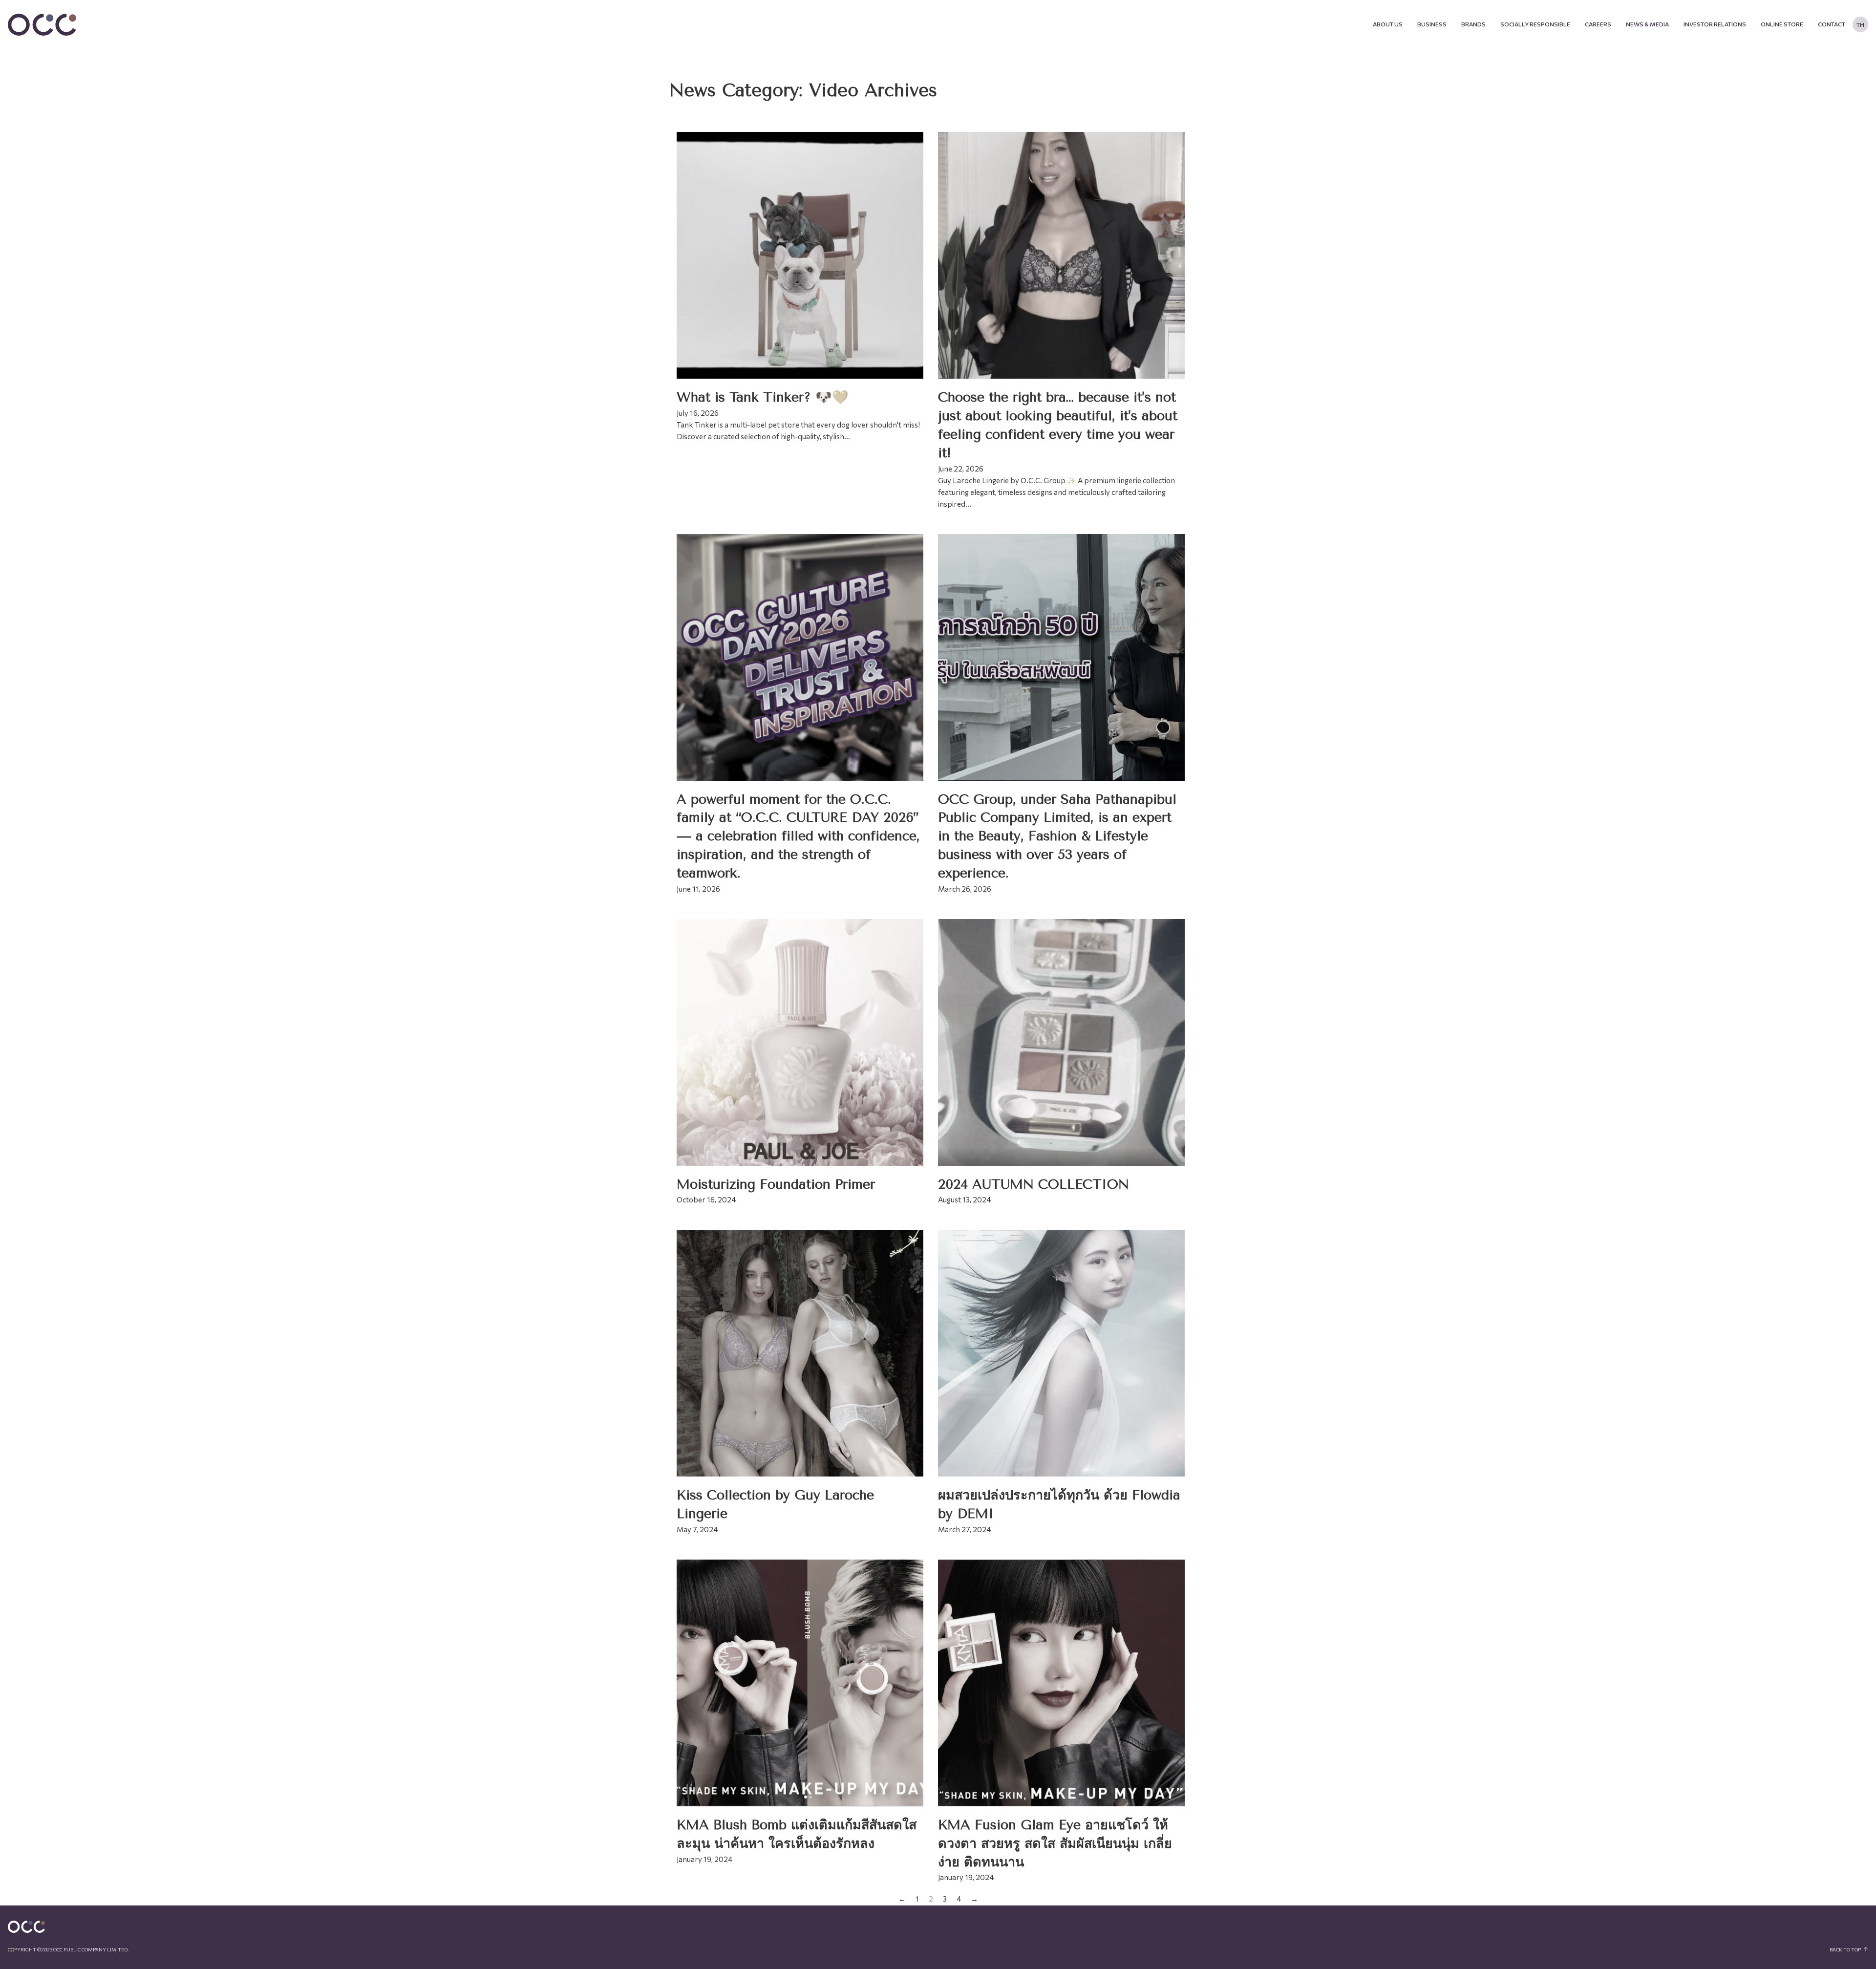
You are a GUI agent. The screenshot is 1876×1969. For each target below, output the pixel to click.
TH (1860, 24)
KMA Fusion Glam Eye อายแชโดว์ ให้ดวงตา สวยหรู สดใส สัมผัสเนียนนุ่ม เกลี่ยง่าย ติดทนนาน (1055, 1843)
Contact (1832, 24)
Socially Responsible (1535, 24)
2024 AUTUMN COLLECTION (1034, 1184)
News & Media (1647, 24)
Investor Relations (1715, 24)
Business (1432, 24)
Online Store (1782, 24)
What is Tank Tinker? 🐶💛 (763, 397)
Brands (1473, 24)
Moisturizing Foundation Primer (776, 1184)
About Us (1388, 24)
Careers (1598, 24)
